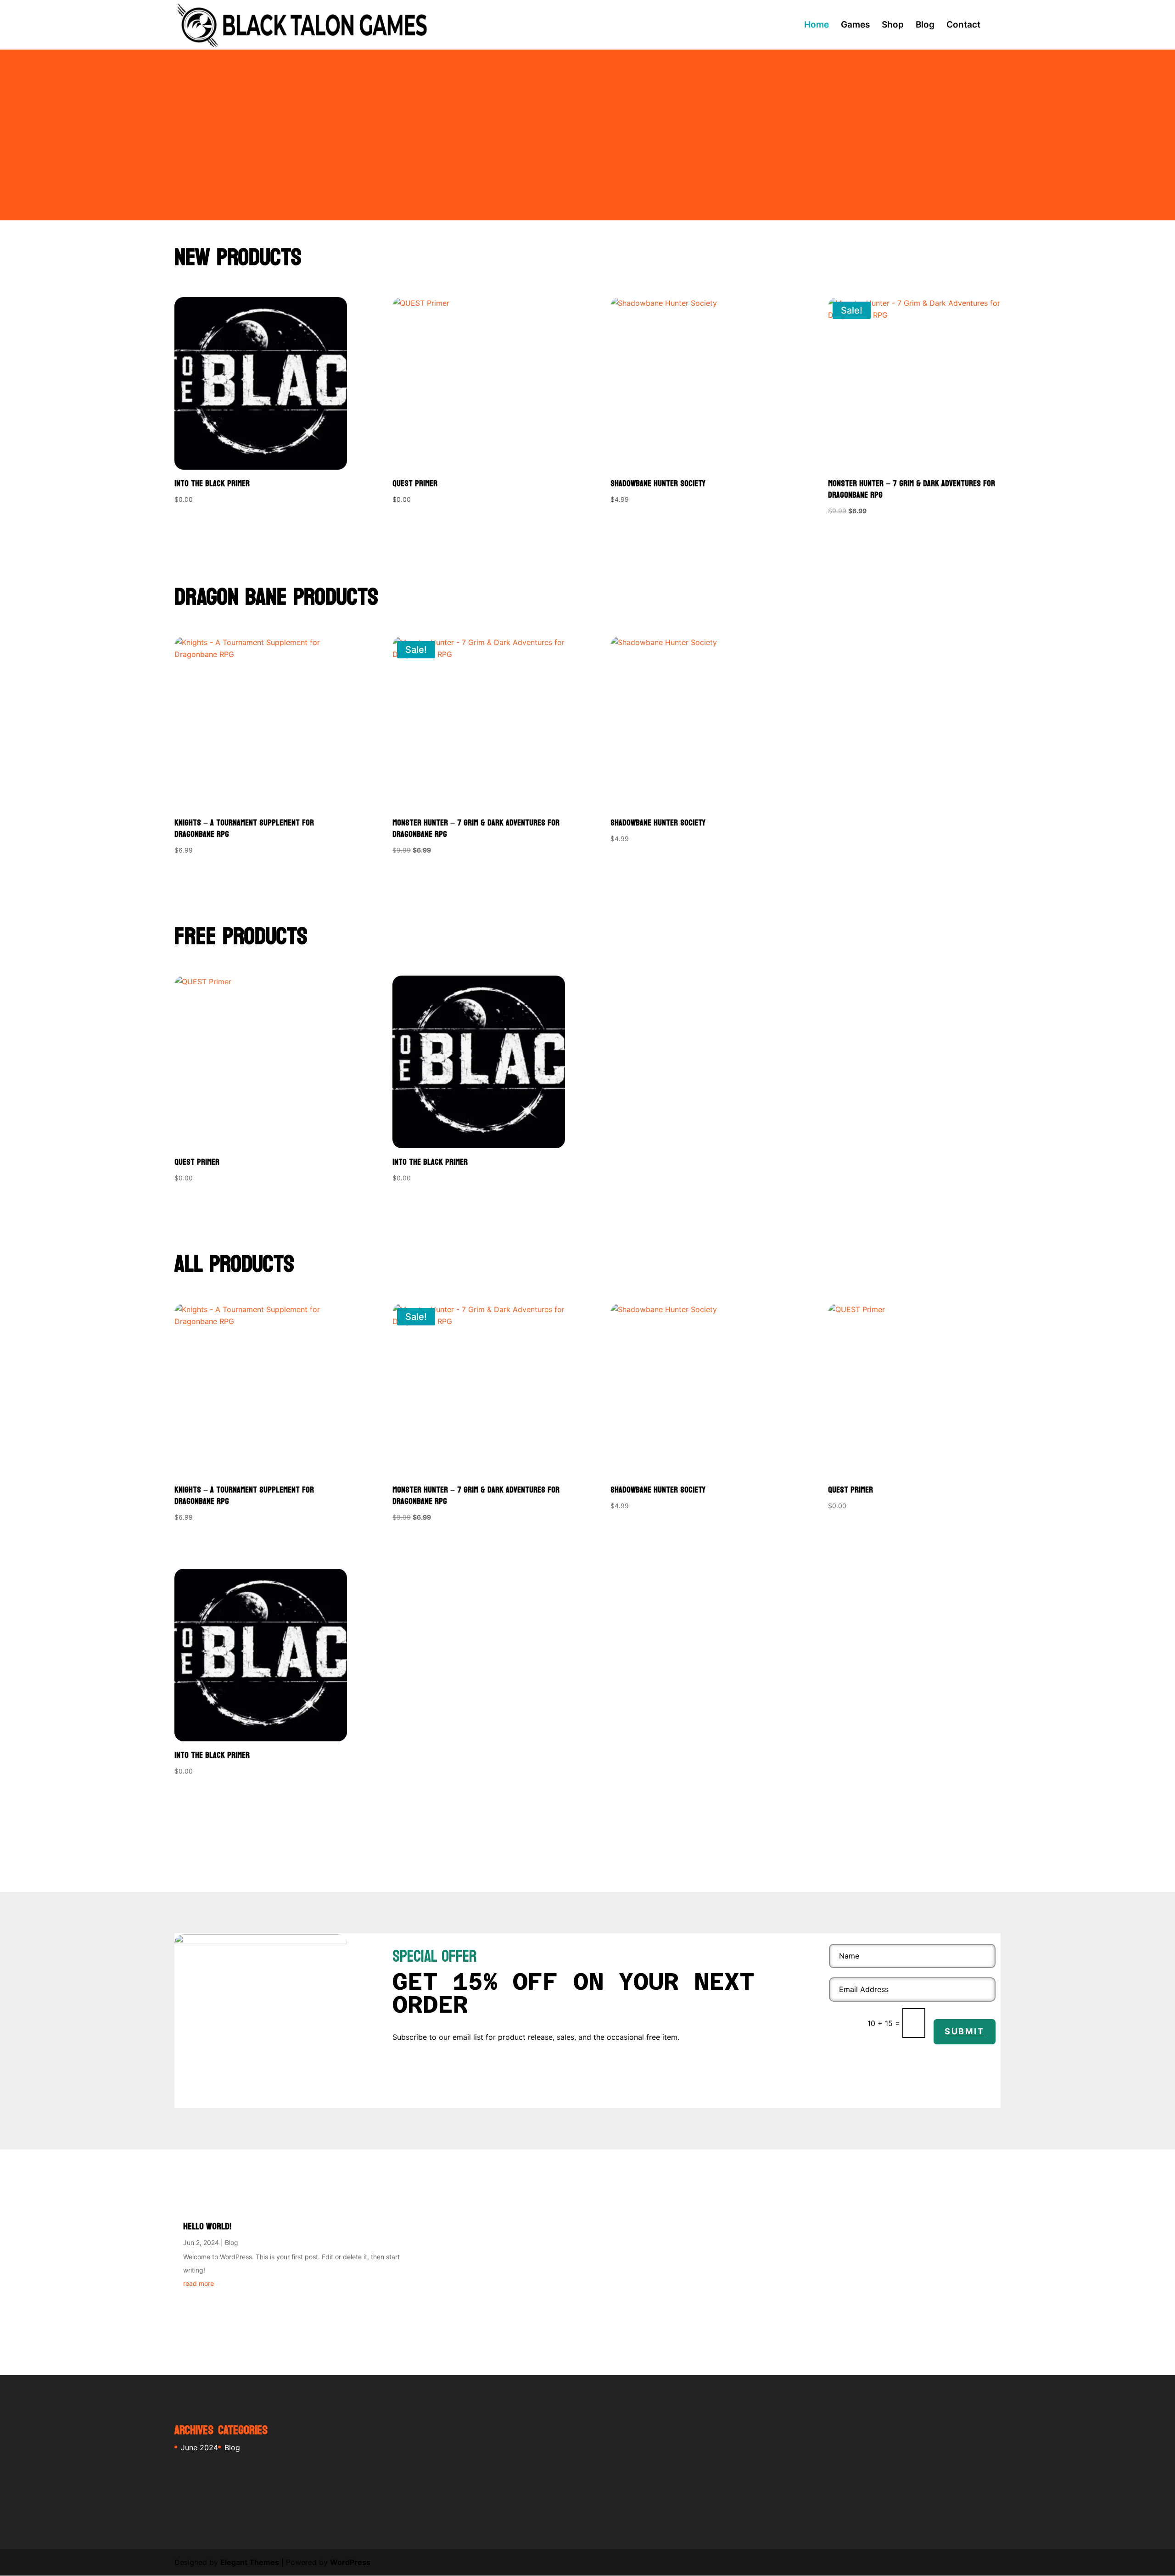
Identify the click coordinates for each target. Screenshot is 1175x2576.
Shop (893, 26)
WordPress (350, 2562)
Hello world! (207, 2227)
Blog (925, 26)
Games (855, 26)
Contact (963, 26)
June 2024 (199, 2447)
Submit (965, 2031)
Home (817, 26)
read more (199, 2283)
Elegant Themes (250, 2562)
